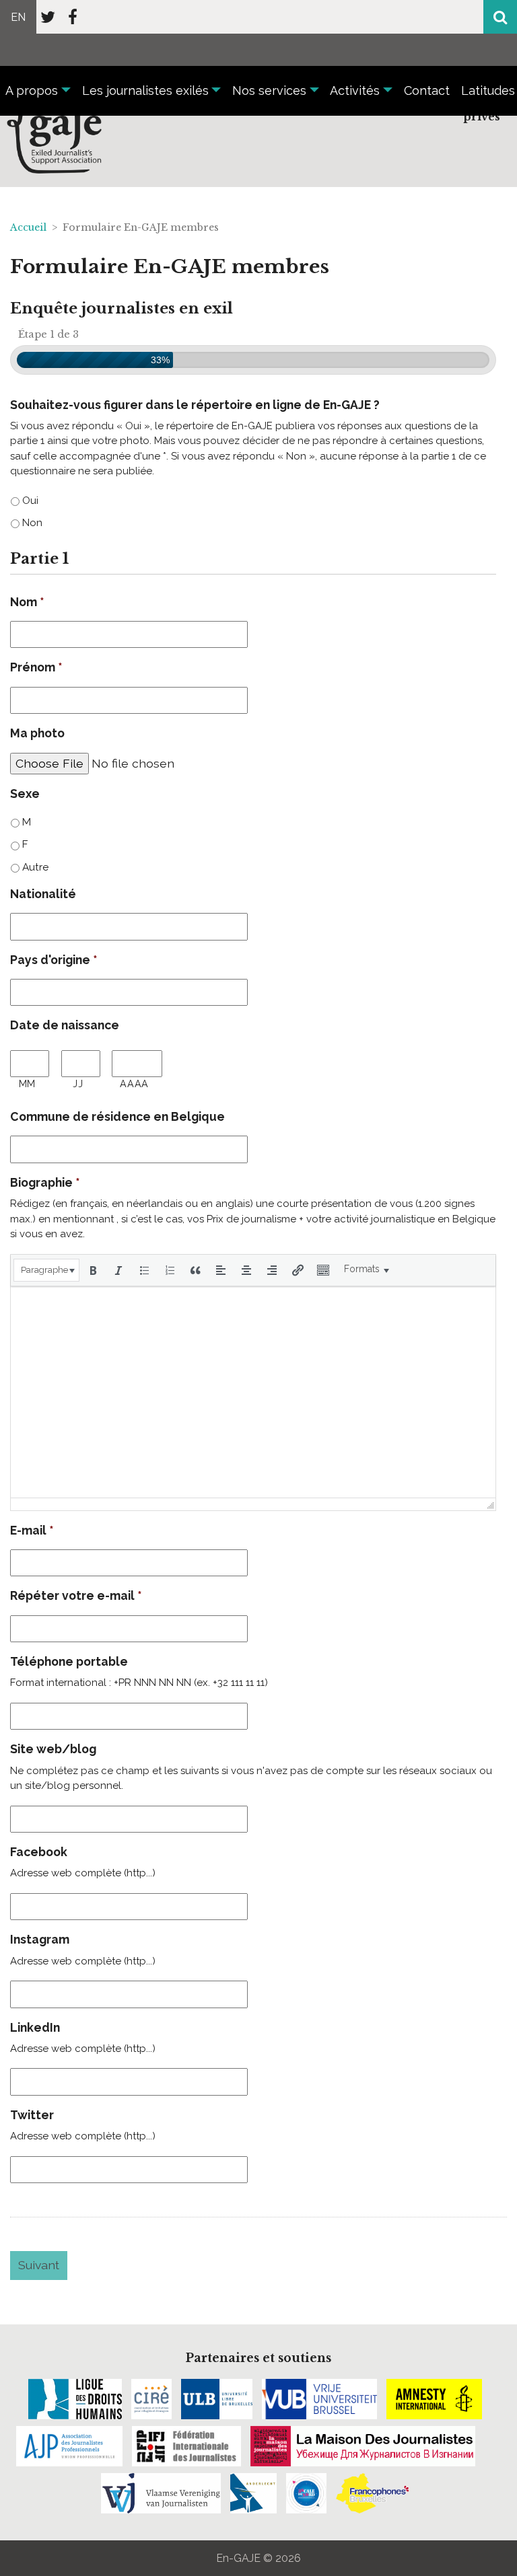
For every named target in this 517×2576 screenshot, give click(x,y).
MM (27, 1084)
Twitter (32, 2115)
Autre (35, 867)
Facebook (39, 1852)
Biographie (45, 1182)
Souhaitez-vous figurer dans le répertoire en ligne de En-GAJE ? (195, 405)
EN (18, 17)
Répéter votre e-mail (76, 1595)
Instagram (40, 1939)
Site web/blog (53, 1749)
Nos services (269, 90)
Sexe (25, 794)
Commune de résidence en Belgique (117, 1116)
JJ (78, 1084)
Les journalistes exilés (145, 90)
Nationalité (43, 894)
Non (32, 522)
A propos (32, 90)
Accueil (28, 227)
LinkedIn (35, 2027)
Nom (27, 602)
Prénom (36, 667)
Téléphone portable (69, 1661)
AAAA (134, 1084)
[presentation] (46, 1270)
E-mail (32, 1530)
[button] (46, 1270)
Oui (30, 500)
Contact (427, 90)
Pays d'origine (54, 960)
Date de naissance (65, 1025)
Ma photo (37, 733)
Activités (355, 90)
